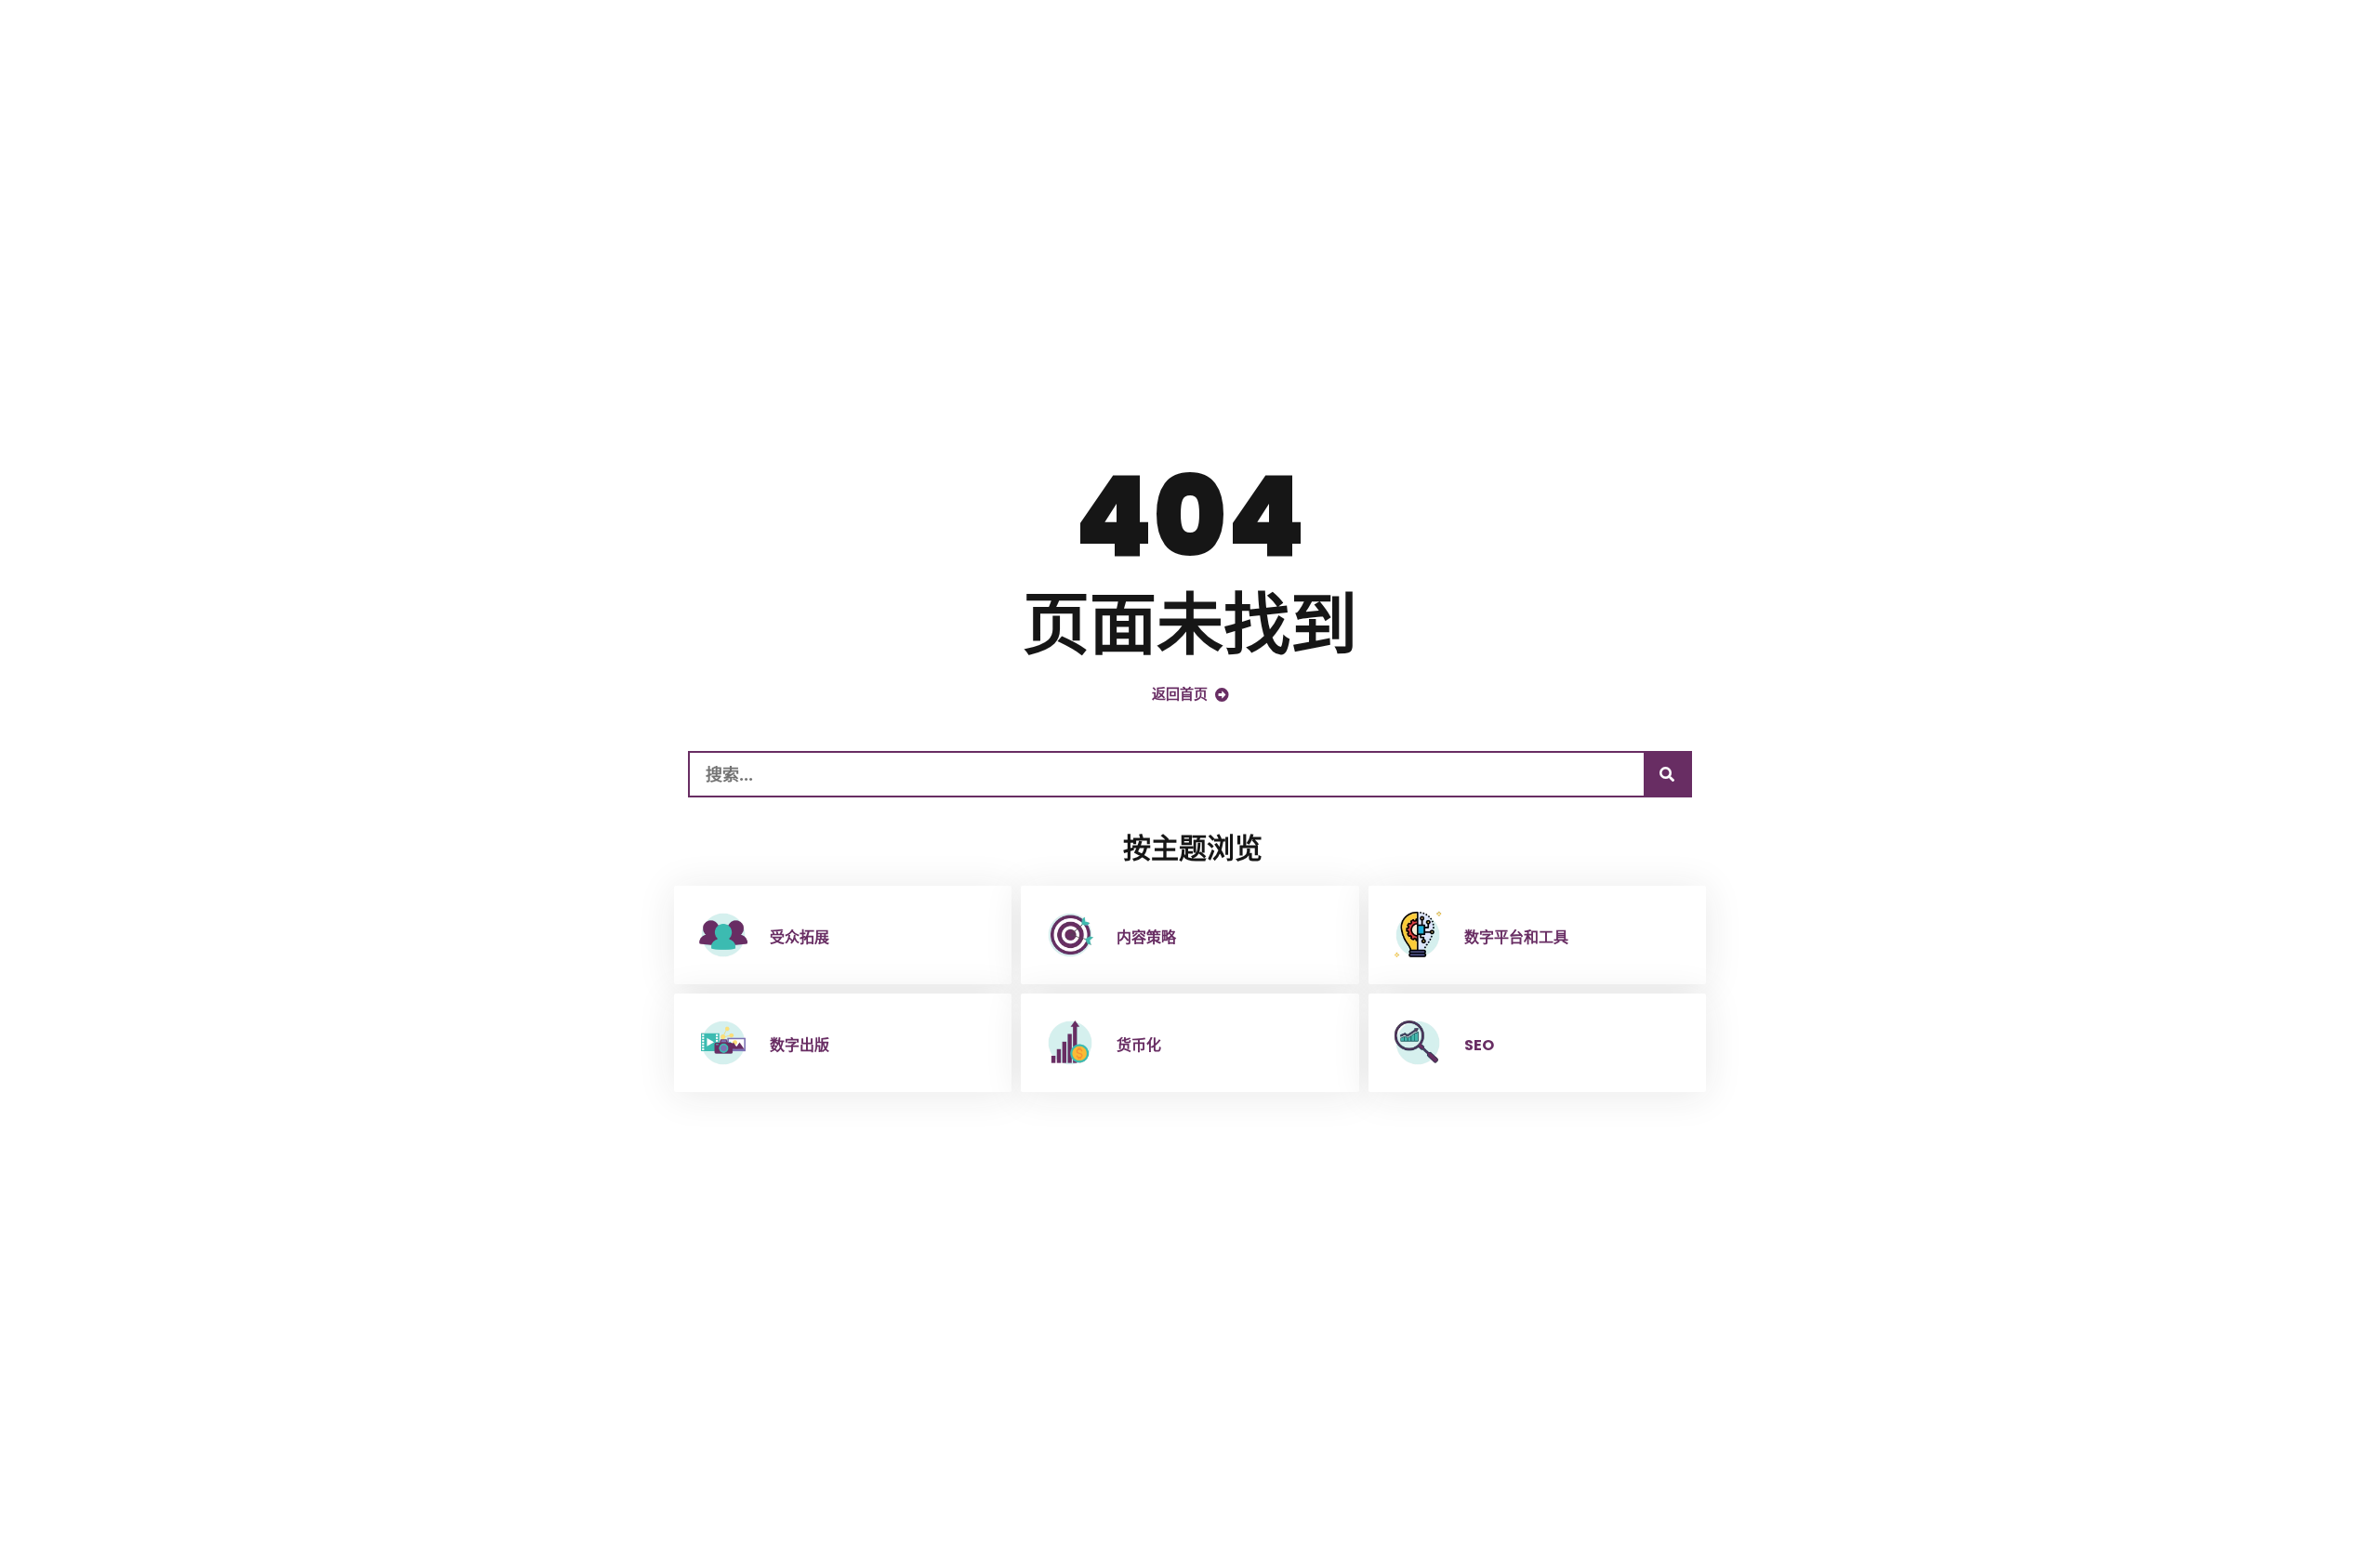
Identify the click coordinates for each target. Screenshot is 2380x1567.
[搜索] (1667, 774)
